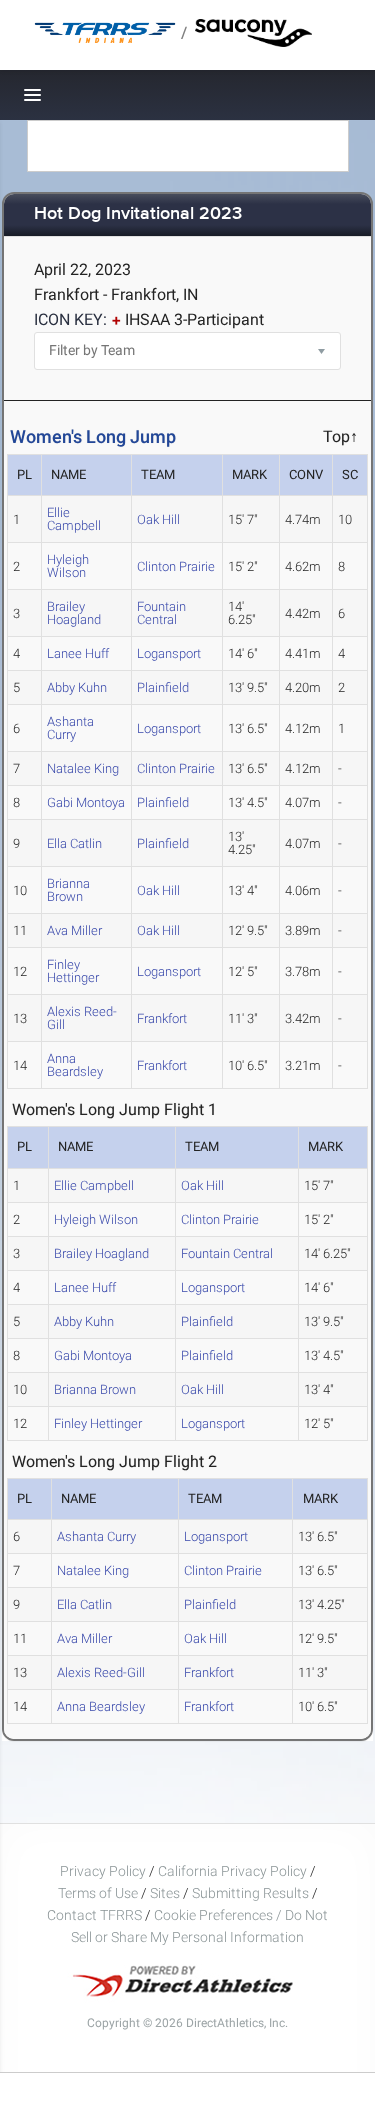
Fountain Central (161, 613)
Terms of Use (98, 1893)
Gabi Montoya (86, 802)
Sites (165, 1893)
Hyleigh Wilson (68, 566)
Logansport (169, 653)
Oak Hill (158, 519)
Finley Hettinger (73, 971)
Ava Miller (74, 930)
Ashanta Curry (70, 728)
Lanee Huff (78, 653)
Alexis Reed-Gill (82, 1018)
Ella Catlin (74, 843)
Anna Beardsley (75, 1065)
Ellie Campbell (74, 519)
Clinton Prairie (176, 566)
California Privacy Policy (232, 1871)
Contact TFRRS (96, 1915)
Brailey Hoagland (74, 613)
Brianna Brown (68, 890)
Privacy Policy (103, 1871)
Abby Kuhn (77, 687)
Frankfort (162, 1018)
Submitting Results (250, 1893)
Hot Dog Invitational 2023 (138, 214)
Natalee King (83, 768)
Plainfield (163, 687)
